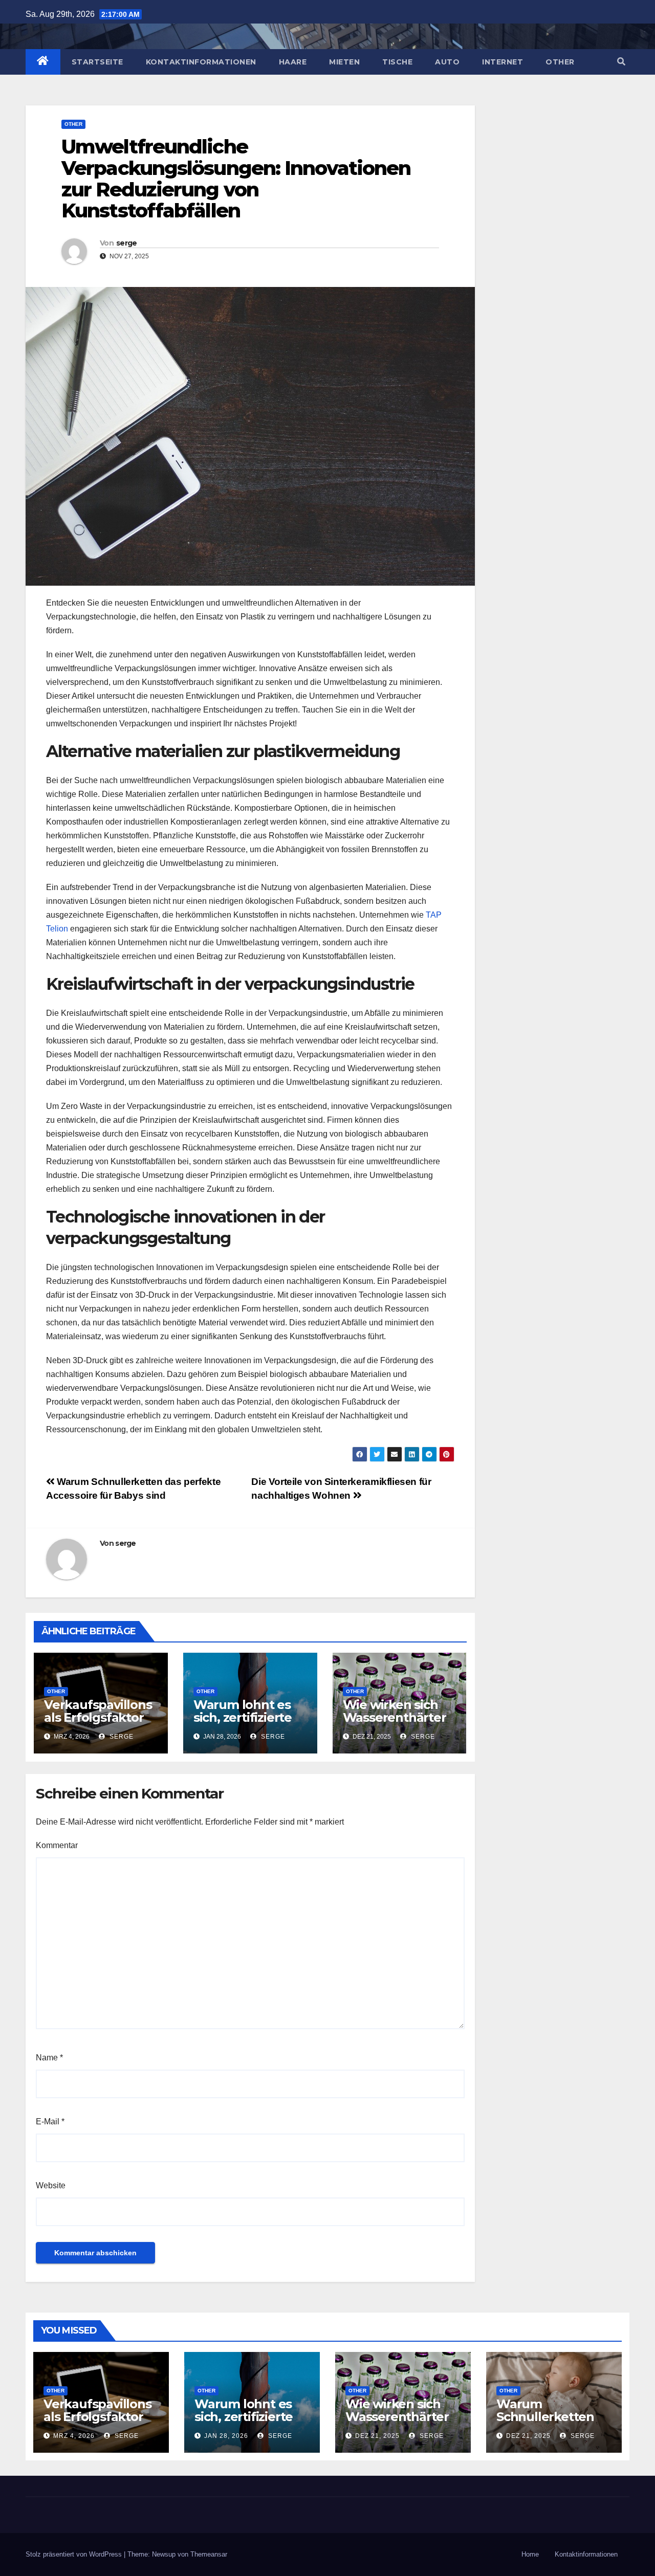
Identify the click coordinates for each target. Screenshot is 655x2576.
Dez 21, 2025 (377, 2436)
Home (530, 2554)
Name (49, 2058)
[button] (621, 62)
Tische (397, 62)
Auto (447, 62)
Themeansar (209, 2554)
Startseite (97, 62)
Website (51, 2185)
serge (127, 243)
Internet (503, 62)
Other (560, 62)
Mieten (344, 62)
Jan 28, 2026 (226, 2436)
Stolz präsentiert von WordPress (75, 2554)
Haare (293, 62)
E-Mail (50, 2122)
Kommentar (57, 1845)
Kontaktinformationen (201, 62)
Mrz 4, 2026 (74, 2436)
